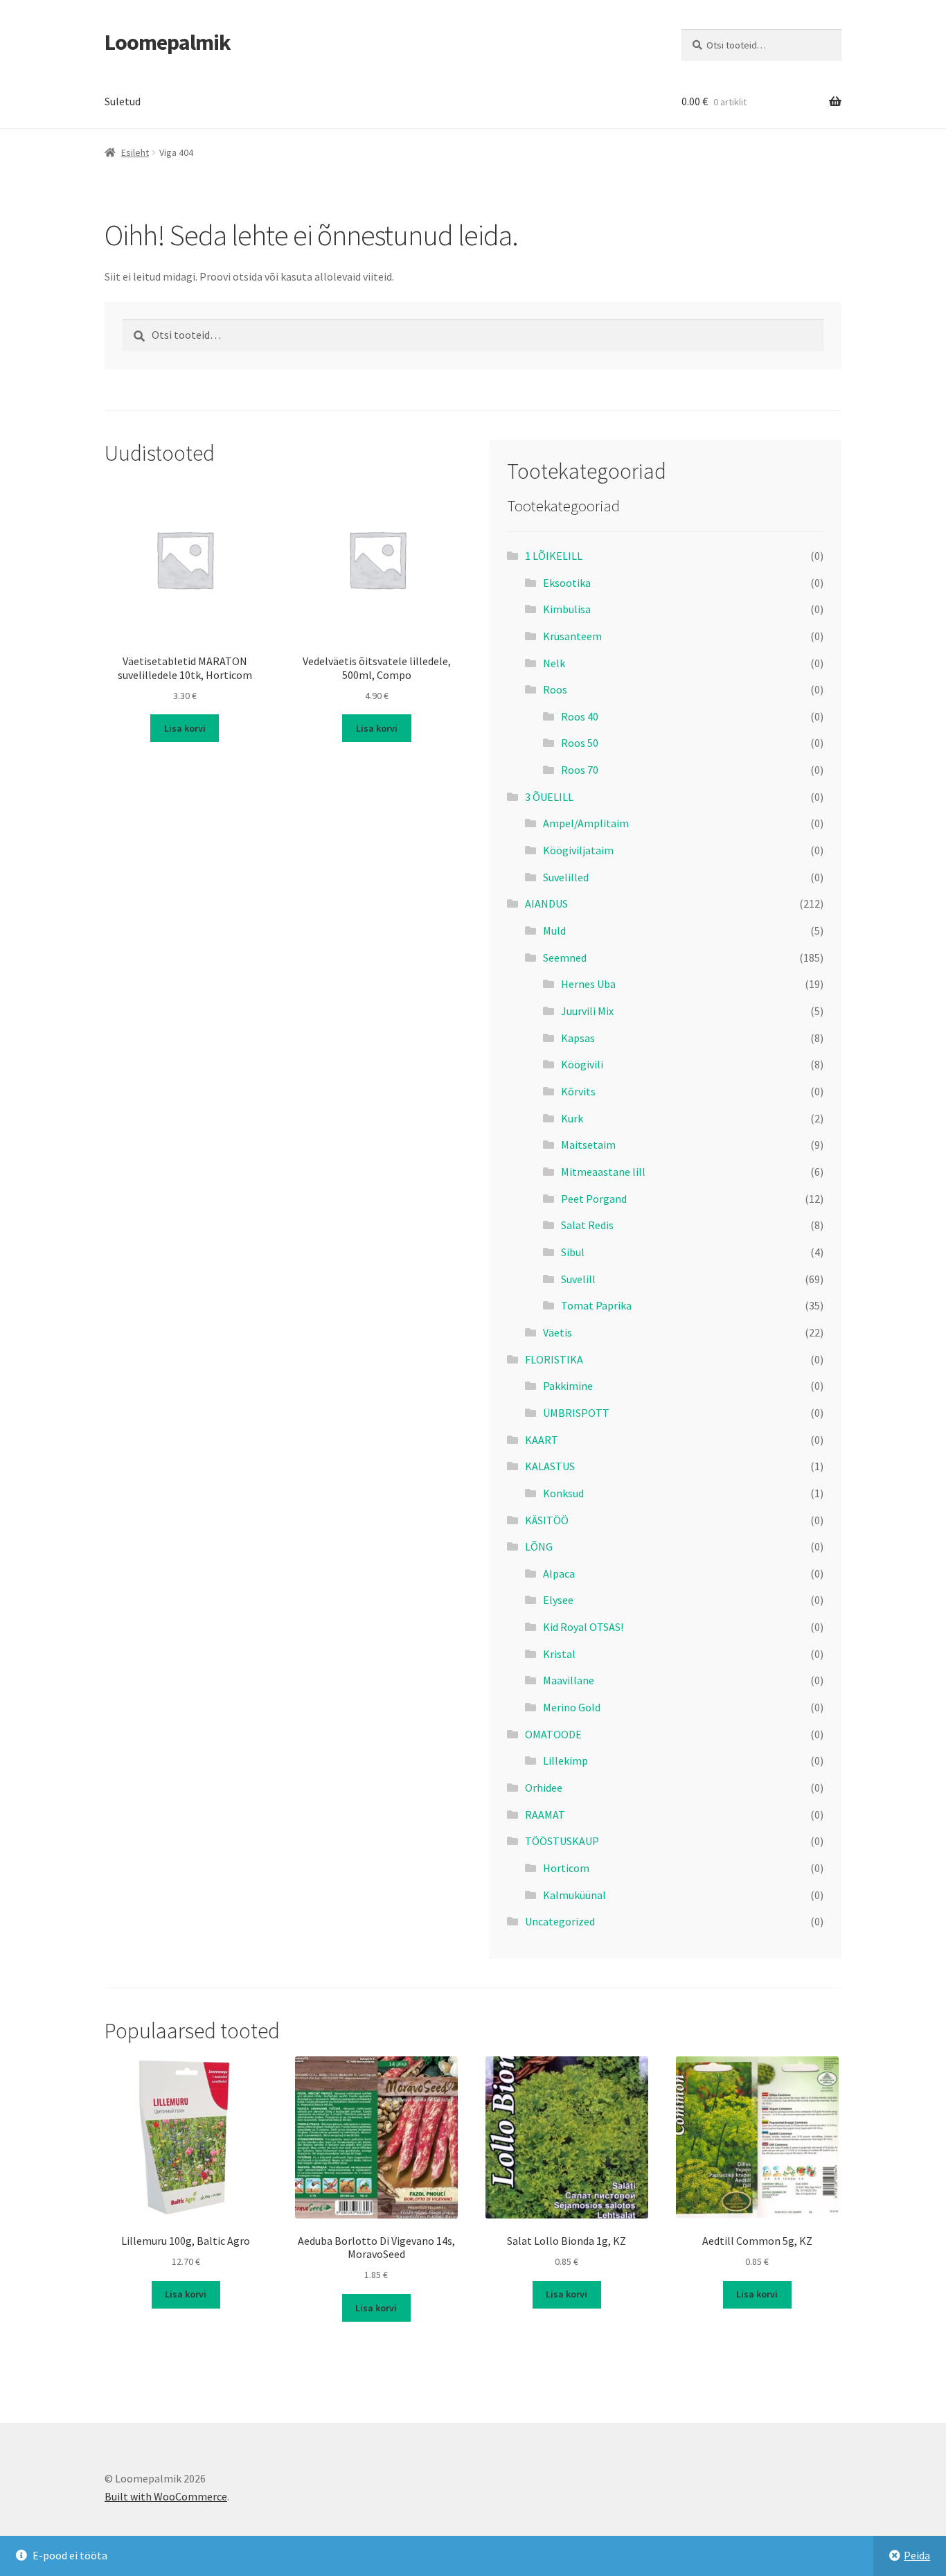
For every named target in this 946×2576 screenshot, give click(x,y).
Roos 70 (580, 770)
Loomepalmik (168, 42)
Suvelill (578, 1279)
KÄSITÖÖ (547, 1520)
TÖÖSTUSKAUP (562, 1841)
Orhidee (544, 1788)
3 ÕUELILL (549, 797)
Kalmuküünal (574, 1895)
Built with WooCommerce (166, 2496)
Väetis (557, 1332)
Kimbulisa (567, 609)
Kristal (559, 1654)
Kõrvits (578, 1091)
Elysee (558, 1600)
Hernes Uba (588, 984)
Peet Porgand (594, 1199)
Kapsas (578, 1038)
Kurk (572, 1118)
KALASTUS (550, 1466)
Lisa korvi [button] (185, 728)
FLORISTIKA (554, 1359)
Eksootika (567, 583)
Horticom (566, 1868)
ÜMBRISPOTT (576, 1413)
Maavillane (569, 1680)
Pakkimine (568, 1386)
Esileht (135, 152)
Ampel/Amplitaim (586, 823)
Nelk (554, 663)
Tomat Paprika (596, 1305)
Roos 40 (580, 716)
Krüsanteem (572, 636)
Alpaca (559, 1573)
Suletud (123, 101)
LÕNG (539, 1546)
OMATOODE (553, 1734)
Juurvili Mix (587, 1011)
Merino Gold (572, 1707)
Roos (555, 689)
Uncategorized (560, 1921)
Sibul (573, 1252)
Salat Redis (587, 1225)
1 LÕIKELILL (554, 556)
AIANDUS (546, 903)
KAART (542, 1440)
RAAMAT (545, 1815)
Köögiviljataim (578, 850)
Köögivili (582, 1064)
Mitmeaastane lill (603, 1172)
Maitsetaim (588, 1145)
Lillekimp (565, 1761)
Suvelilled (566, 877)
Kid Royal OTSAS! (583, 1627)
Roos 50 (580, 743)
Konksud (563, 1493)
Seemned (565, 958)
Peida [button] (917, 2555)
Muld (554, 930)
